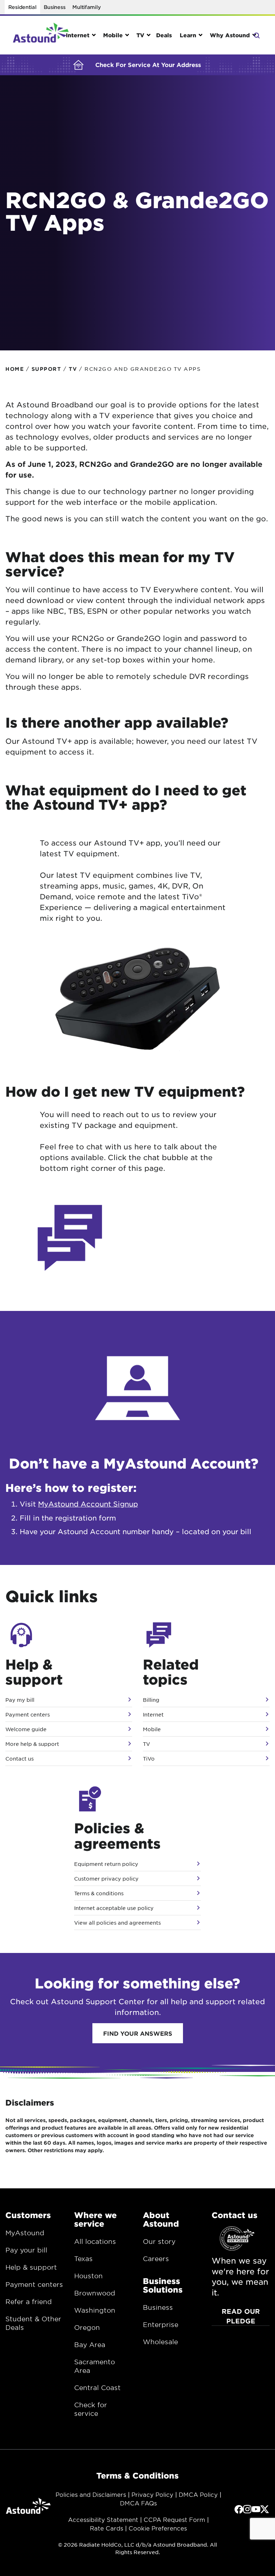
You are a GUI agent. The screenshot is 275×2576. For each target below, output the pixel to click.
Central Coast (97, 2388)
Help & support (31, 2267)
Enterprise (161, 2324)
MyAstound (25, 2233)
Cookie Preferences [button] (158, 2528)
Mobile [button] (113, 35)
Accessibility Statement (103, 2519)
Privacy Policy (152, 2494)
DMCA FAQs (138, 2503)
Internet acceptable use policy (114, 1908)
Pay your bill (26, 2250)
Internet (153, 1714)
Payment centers (28, 1714)
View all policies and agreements (117, 1923)
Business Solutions (163, 2285)
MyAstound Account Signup (88, 1504)
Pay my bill (20, 1700)
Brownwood (95, 2293)
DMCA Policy (198, 2494)
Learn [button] (188, 35)
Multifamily (86, 7)
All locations (95, 2241)
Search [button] (256, 35)
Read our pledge (241, 2316)
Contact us (20, 1758)
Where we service (95, 2219)
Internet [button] (78, 35)
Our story (159, 2241)
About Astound (161, 2219)
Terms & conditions (99, 1893)
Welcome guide (26, 1729)
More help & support (32, 1744)
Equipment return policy (106, 1864)
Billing (151, 1700)
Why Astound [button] (230, 35)
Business (55, 7)
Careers (156, 2259)
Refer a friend (29, 2302)
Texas (83, 2259)
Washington (95, 2310)
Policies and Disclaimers (91, 2494)
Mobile (152, 1729)
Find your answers (138, 2033)
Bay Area (90, 2345)
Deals (164, 35)
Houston (88, 2276)
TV (146, 1744)
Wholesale (160, 2342)
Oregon (87, 2327)
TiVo (149, 1758)
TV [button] (140, 35)
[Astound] (41, 35)
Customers (28, 2215)
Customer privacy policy (106, 1878)
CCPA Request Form (174, 2519)
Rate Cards (107, 2528)
